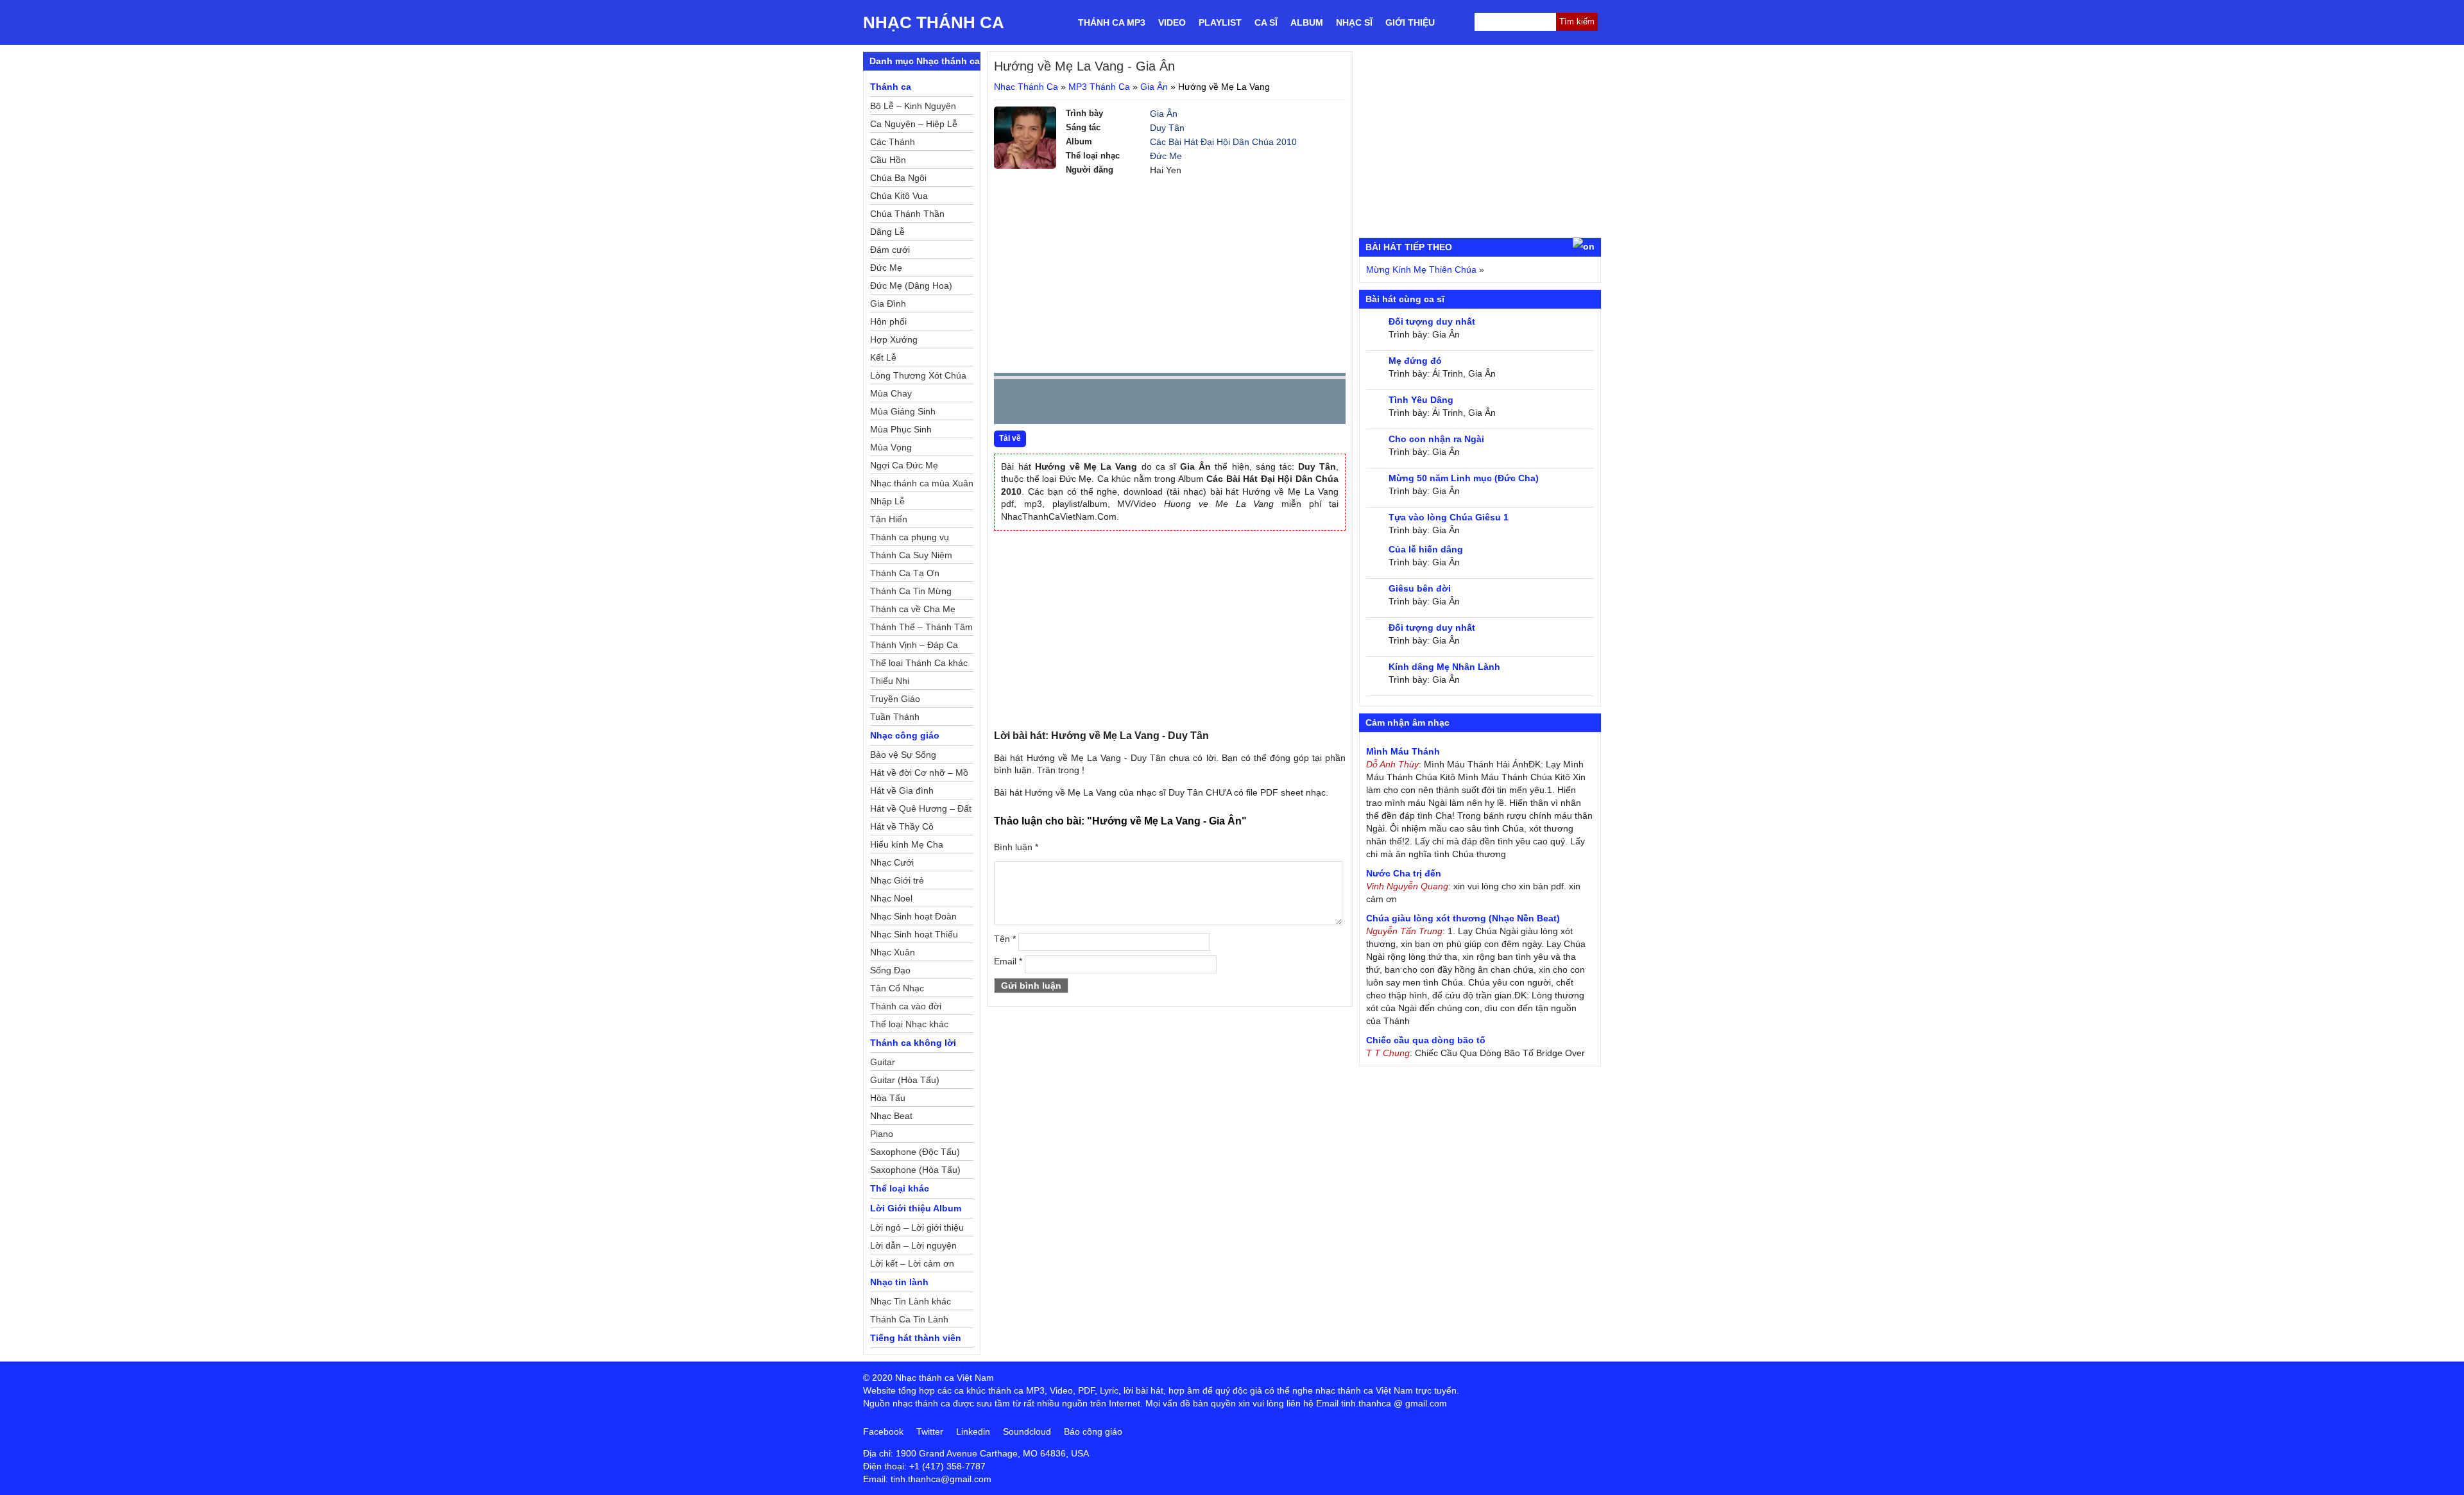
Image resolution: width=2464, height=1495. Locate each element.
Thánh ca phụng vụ (910, 537)
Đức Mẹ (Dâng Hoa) (911, 286)
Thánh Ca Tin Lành (909, 1319)
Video (1172, 22)
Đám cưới (890, 250)
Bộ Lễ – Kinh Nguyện (913, 106)
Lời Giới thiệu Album (916, 1208)
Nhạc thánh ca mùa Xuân (922, 483)
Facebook (883, 1431)
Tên (1005, 939)
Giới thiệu (1410, 22)
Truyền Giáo (895, 699)
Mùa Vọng (891, 447)
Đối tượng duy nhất (1432, 321)
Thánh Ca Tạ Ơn (905, 573)
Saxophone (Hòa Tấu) (915, 1170)
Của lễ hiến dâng (1426, 549)
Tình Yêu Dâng (1421, 400)
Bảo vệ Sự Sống (903, 755)
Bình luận (1016, 847)
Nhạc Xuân (893, 952)
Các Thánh (893, 142)
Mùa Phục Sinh (901, 429)
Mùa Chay (891, 393)
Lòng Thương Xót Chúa (918, 375)
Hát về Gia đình (902, 790)
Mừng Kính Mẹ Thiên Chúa (1421, 269)
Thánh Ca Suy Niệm (911, 555)
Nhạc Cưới (892, 862)
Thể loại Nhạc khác (909, 1024)
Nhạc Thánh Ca (934, 22)
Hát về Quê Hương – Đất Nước (921, 810)
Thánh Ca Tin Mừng (911, 591)
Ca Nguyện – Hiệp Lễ (914, 124)
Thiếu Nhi (890, 681)
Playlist (1220, 22)
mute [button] (1260, 402)
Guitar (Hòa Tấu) (905, 1080)
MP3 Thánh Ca (1099, 87)
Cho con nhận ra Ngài (1436, 439)
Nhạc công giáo (905, 735)
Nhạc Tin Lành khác (911, 1301)
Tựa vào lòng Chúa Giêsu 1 (1449, 517)
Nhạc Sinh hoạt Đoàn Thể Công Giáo (913, 918)
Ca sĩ (1266, 22)
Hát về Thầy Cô (902, 826)
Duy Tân (1167, 128)
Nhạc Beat (891, 1116)
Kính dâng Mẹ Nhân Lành (1444, 667)
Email (1008, 961)
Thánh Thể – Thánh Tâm (921, 627)
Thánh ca (891, 87)
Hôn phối (888, 321)
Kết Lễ (883, 357)
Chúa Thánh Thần (907, 214)
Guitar (883, 1062)
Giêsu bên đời (1420, 588)
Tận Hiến (889, 519)
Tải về (1010, 438)
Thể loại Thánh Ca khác (919, 663)
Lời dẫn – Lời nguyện (913, 1245)
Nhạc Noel (891, 898)
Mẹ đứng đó (1415, 361)
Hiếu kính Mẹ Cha (907, 844)
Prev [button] (1011, 405)
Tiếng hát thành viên (916, 1338)
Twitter (930, 1431)
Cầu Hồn (888, 160)
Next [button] (1077, 405)
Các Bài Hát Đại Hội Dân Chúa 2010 (1223, 142)
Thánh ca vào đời (906, 1006)
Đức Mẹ (1166, 156)
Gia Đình (888, 303)
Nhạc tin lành (899, 1282)
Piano (882, 1134)
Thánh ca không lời (913, 1043)
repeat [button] (1118, 404)
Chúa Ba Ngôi (898, 178)
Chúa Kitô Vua (899, 196)
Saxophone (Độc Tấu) (915, 1152)
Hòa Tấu (888, 1098)
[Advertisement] (1170, 273)
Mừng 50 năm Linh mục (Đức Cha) (1464, 478)
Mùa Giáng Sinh (903, 411)
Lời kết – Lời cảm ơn (912, 1263)
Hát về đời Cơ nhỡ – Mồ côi (919, 774)
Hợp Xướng (894, 339)
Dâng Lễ (887, 232)
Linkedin (973, 1431)
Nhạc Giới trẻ (897, 880)
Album (1307, 22)
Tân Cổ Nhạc (897, 988)
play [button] (1044, 402)
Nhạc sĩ (1354, 22)
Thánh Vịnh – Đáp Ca (914, 645)
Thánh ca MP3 (1112, 22)
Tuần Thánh (895, 717)
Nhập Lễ (887, 501)
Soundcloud (1027, 1431)
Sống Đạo (890, 970)
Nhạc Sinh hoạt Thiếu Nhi (914, 936)
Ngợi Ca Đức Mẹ (904, 465)
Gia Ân (1154, 87)
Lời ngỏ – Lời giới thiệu (917, 1227)
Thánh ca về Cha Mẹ (913, 609)
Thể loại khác (900, 1188)
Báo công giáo (1093, 1431)
